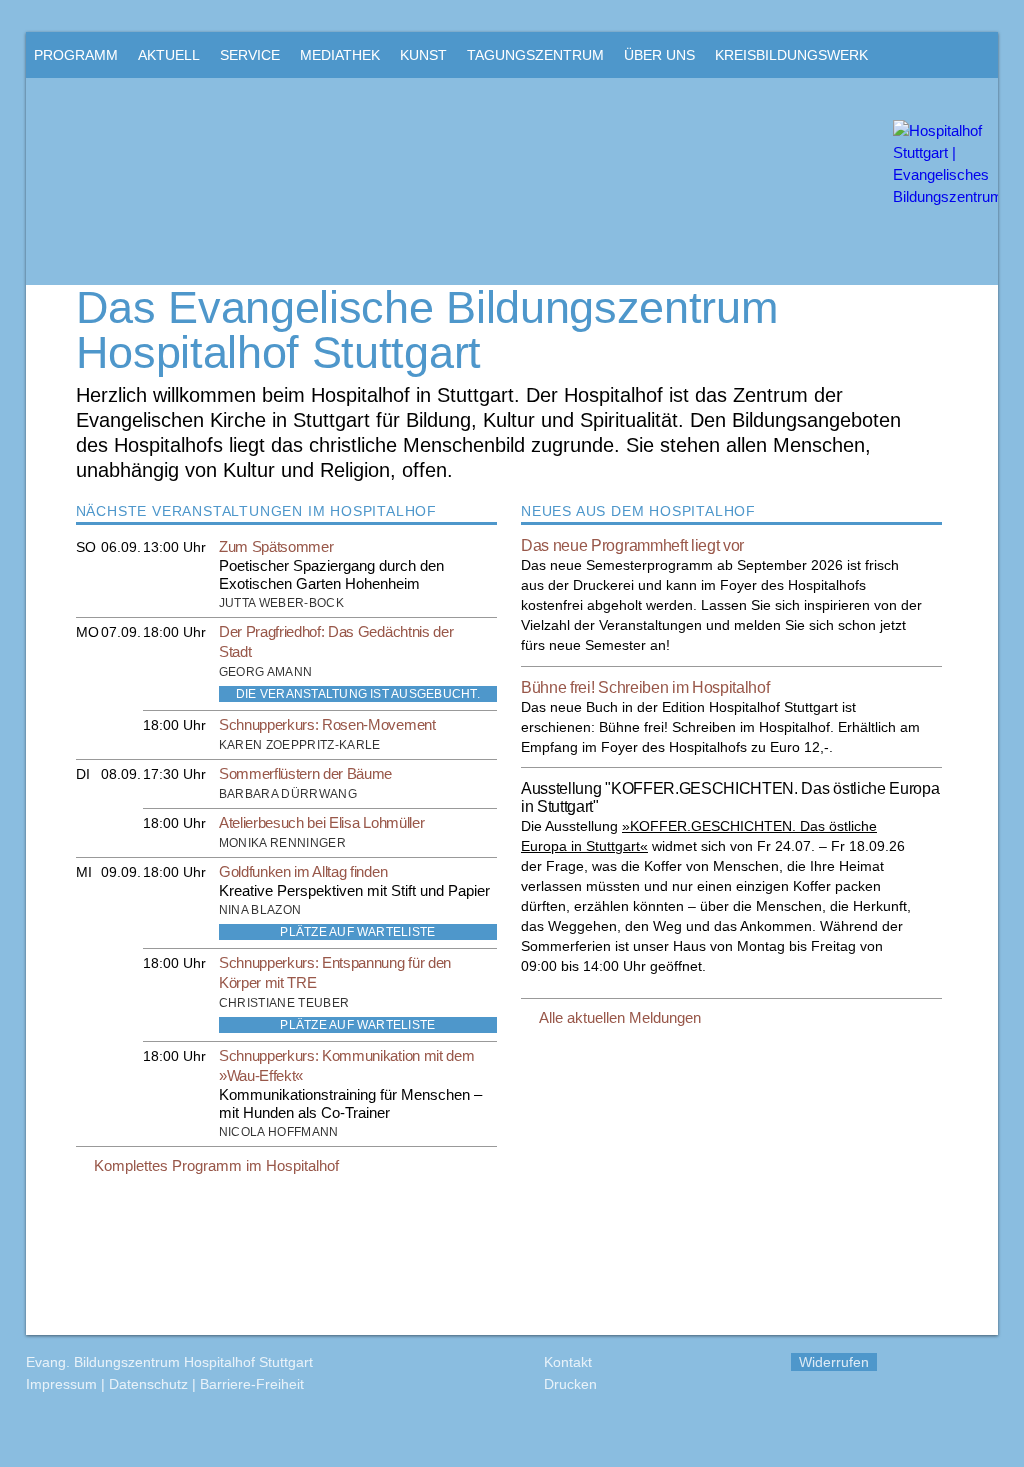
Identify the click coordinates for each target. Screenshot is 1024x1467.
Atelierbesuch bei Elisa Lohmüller (321, 822)
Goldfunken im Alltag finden (303, 871)
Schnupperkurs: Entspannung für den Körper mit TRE (335, 972)
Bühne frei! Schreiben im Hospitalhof (645, 687)
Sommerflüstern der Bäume (305, 773)
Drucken (570, 1384)
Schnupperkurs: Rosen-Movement (327, 724)
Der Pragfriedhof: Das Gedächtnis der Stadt (336, 641)
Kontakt (568, 1362)
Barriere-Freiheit (252, 1384)
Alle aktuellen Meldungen (620, 1017)
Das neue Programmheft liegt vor (632, 545)
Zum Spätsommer (276, 546)
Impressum (61, 1384)
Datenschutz (148, 1384)
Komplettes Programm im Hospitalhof (216, 1165)
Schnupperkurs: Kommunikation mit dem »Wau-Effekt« (346, 1065)
